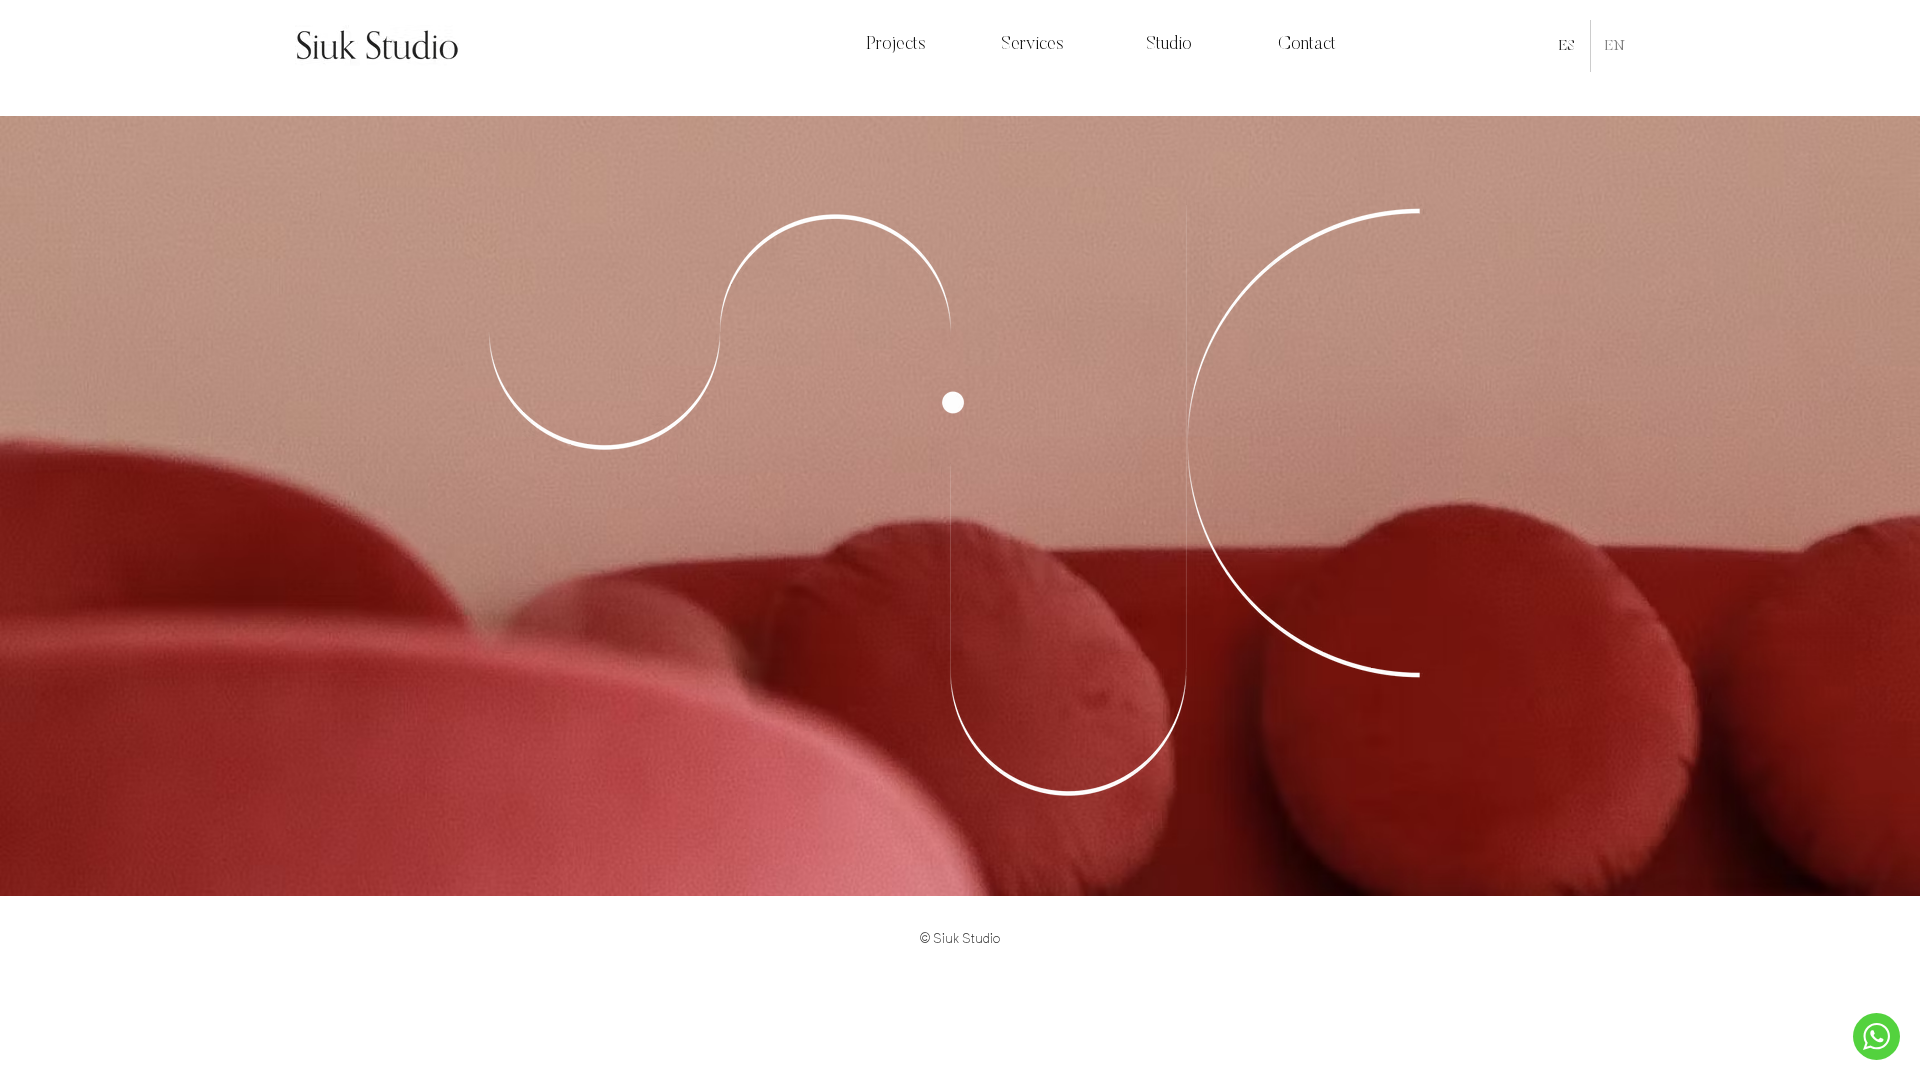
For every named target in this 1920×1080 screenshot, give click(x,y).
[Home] (1876, 1036)
